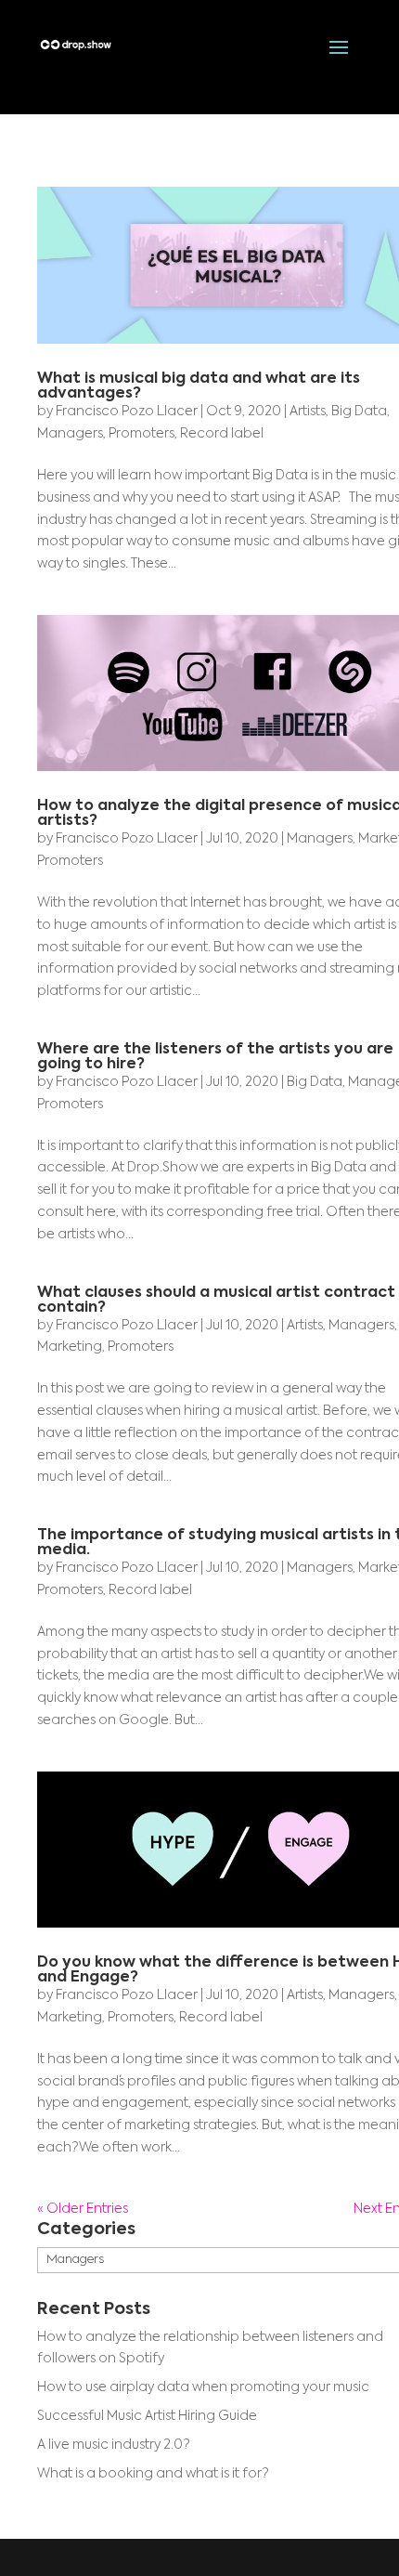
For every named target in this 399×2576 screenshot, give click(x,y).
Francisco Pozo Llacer (127, 412)
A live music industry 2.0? (114, 2445)
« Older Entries (83, 2209)
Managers (70, 434)
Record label (222, 434)
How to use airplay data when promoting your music (203, 2387)
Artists (308, 412)
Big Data (359, 412)
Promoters (142, 434)
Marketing (70, 1347)
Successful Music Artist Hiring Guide (147, 2416)
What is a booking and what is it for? (153, 2474)
